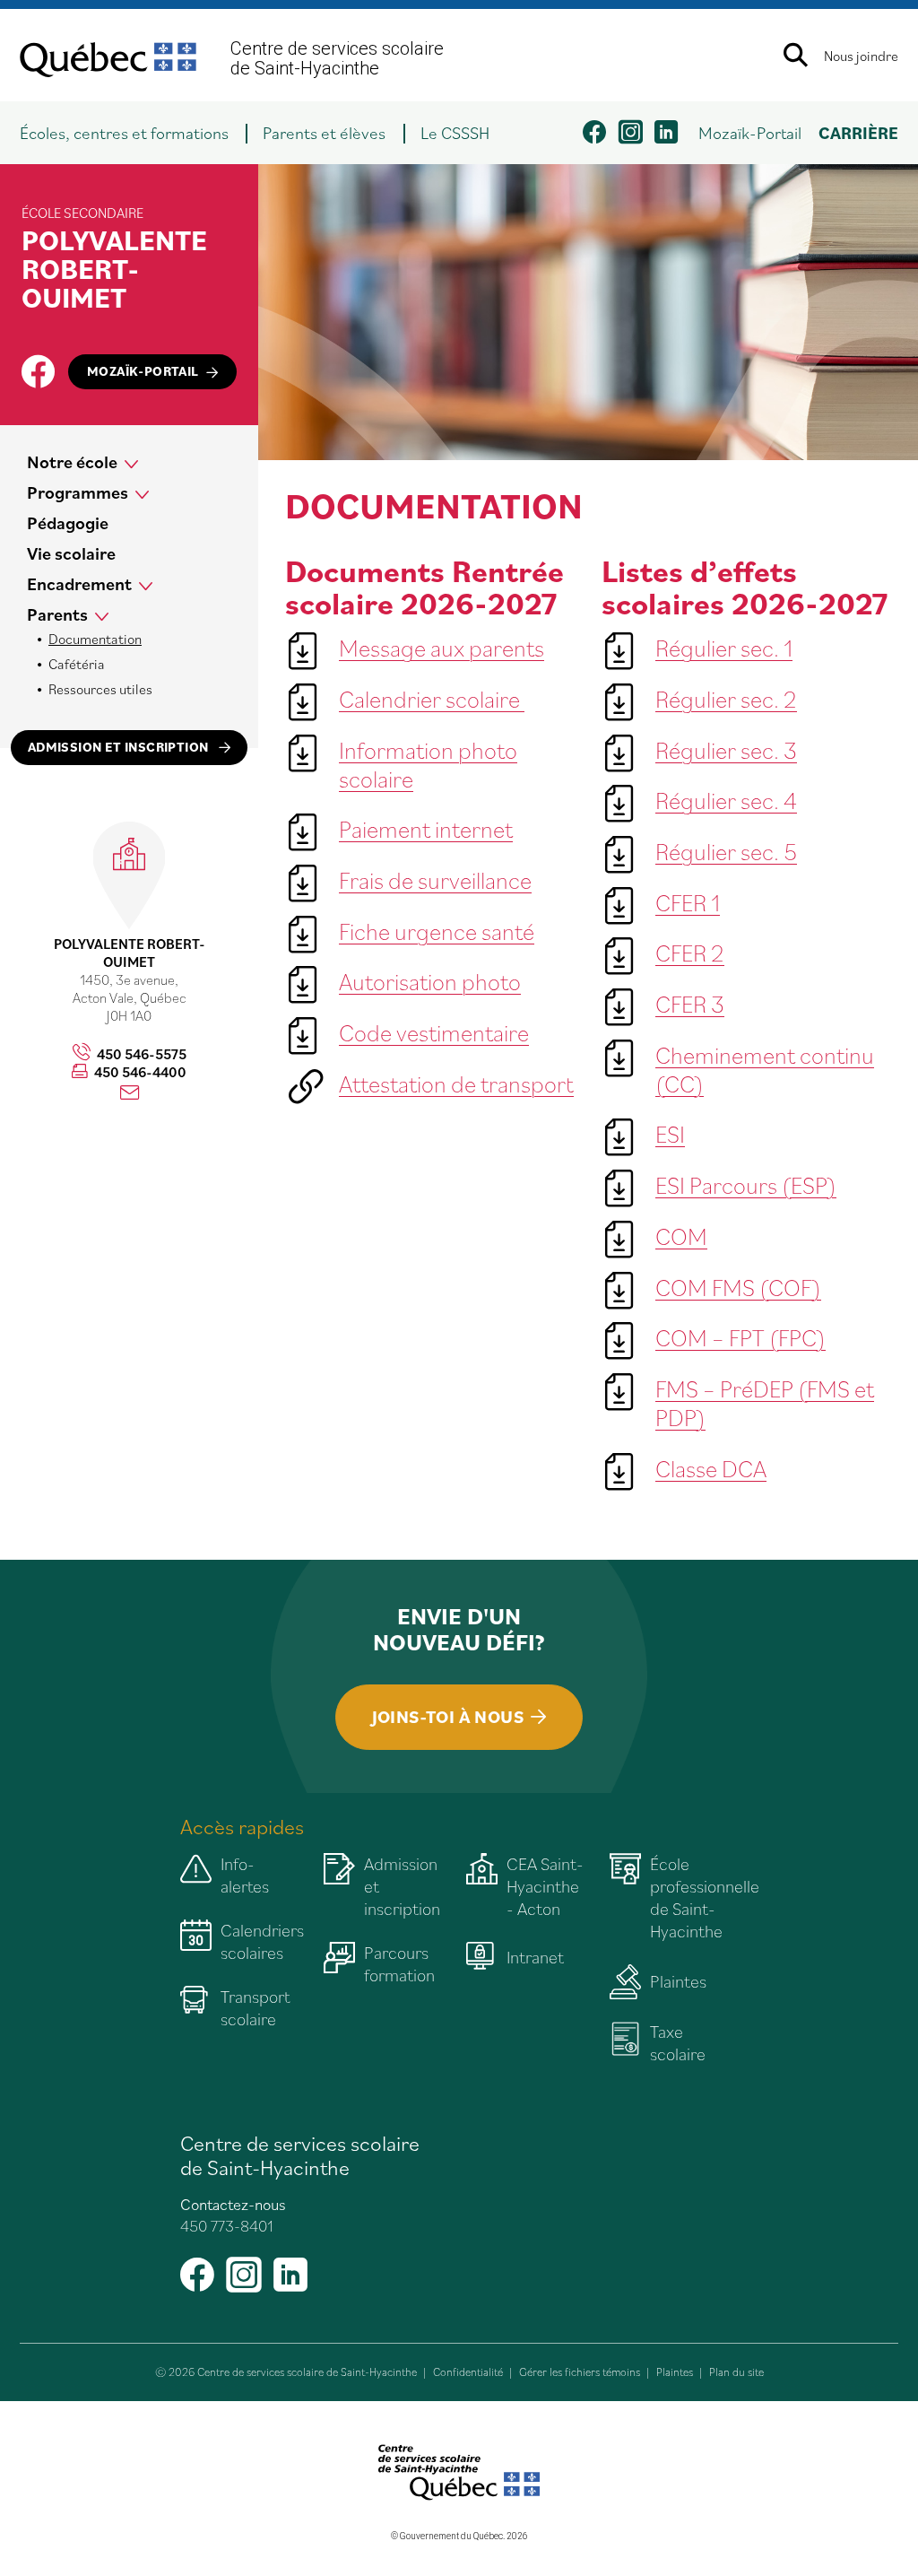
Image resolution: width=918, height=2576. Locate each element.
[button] (133, 133)
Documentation (95, 639)
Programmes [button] (78, 492)
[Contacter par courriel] (130, 1093)
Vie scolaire (71, 553)
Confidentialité (468, 2372)
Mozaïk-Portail (750, 132)
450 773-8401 (227, 2226)
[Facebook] (38, 371)
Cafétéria (77, 664)
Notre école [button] (72, 462)
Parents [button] (57, 614)
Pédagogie (68, 523)
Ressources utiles (100, 689)
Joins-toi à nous (448, 1717)
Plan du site (736, 2372)
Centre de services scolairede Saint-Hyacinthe (337, 58)
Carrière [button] (858, 132)
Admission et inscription (120, 747)
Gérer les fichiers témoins (580, 2372)
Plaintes (675, 2372)
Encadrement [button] (79, 584)
